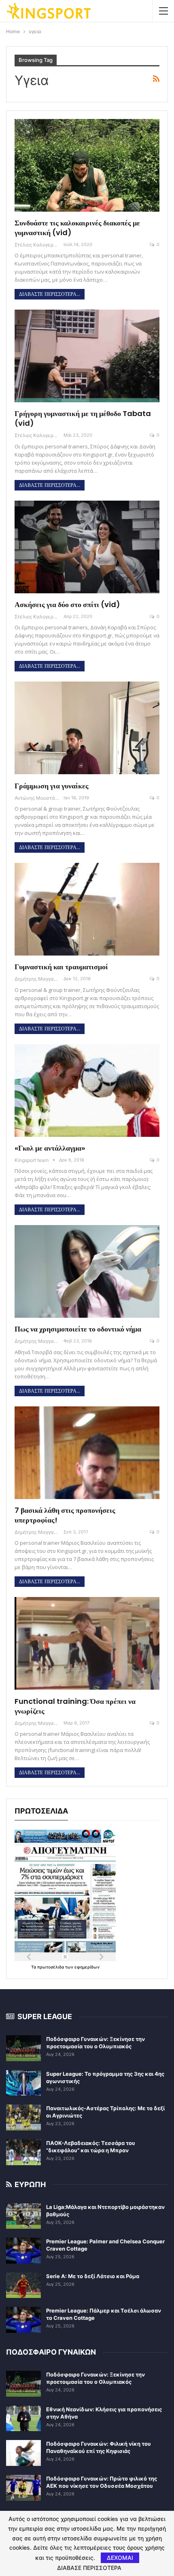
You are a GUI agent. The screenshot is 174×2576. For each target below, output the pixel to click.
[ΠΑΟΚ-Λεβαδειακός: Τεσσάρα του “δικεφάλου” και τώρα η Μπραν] (23, 2152)
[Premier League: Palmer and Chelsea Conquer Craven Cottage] (23, 2251)
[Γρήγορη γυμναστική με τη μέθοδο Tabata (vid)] (87, 356)
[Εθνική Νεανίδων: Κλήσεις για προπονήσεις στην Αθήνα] (23, 2419)
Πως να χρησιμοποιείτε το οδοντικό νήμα (78, 1329)
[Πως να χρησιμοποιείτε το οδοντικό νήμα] (87, 1271)
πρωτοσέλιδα (51, 1967)
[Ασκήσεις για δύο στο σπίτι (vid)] (87, 547)
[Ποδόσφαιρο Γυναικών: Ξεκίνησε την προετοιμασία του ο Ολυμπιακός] (23, 2048)
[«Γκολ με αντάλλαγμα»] (87, 1090)
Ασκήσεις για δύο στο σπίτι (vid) (67, 604)
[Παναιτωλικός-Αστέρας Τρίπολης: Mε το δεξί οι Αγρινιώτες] (23, 2117)
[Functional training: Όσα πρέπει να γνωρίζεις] (87, 1643)
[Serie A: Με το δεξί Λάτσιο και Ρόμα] (23, 2285)
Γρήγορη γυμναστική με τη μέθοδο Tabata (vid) (83, 418)
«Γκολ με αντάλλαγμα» (50, 1148)
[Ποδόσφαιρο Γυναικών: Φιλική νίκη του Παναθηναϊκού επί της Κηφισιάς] (23, 2453)
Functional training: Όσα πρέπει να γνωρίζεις (75, 1706)
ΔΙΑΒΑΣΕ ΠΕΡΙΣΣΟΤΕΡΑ (89, 2568)
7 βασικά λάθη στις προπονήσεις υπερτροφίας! (65, 1515)
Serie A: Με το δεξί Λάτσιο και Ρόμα (93, 2276)
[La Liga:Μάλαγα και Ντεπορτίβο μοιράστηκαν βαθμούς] (23, 2216)
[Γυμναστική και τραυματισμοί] (87, 909)
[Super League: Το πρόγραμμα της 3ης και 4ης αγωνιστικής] (23, 2083)
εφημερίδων (87, 1967)
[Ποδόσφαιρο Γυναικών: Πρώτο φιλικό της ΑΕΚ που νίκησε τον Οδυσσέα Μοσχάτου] (23, 2488)
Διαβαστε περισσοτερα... (50, 294)
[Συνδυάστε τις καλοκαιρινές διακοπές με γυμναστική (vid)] (87, 165)
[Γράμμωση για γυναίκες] (87, 728)
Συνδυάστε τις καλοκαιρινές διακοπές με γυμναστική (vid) (77, 228)
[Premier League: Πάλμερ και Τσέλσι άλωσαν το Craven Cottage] (23, 2320)
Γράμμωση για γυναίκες (52, 786)
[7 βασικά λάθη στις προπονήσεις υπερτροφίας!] (87, 1453)
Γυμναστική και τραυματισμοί (61, 967)
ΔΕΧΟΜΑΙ (120, 2558)
